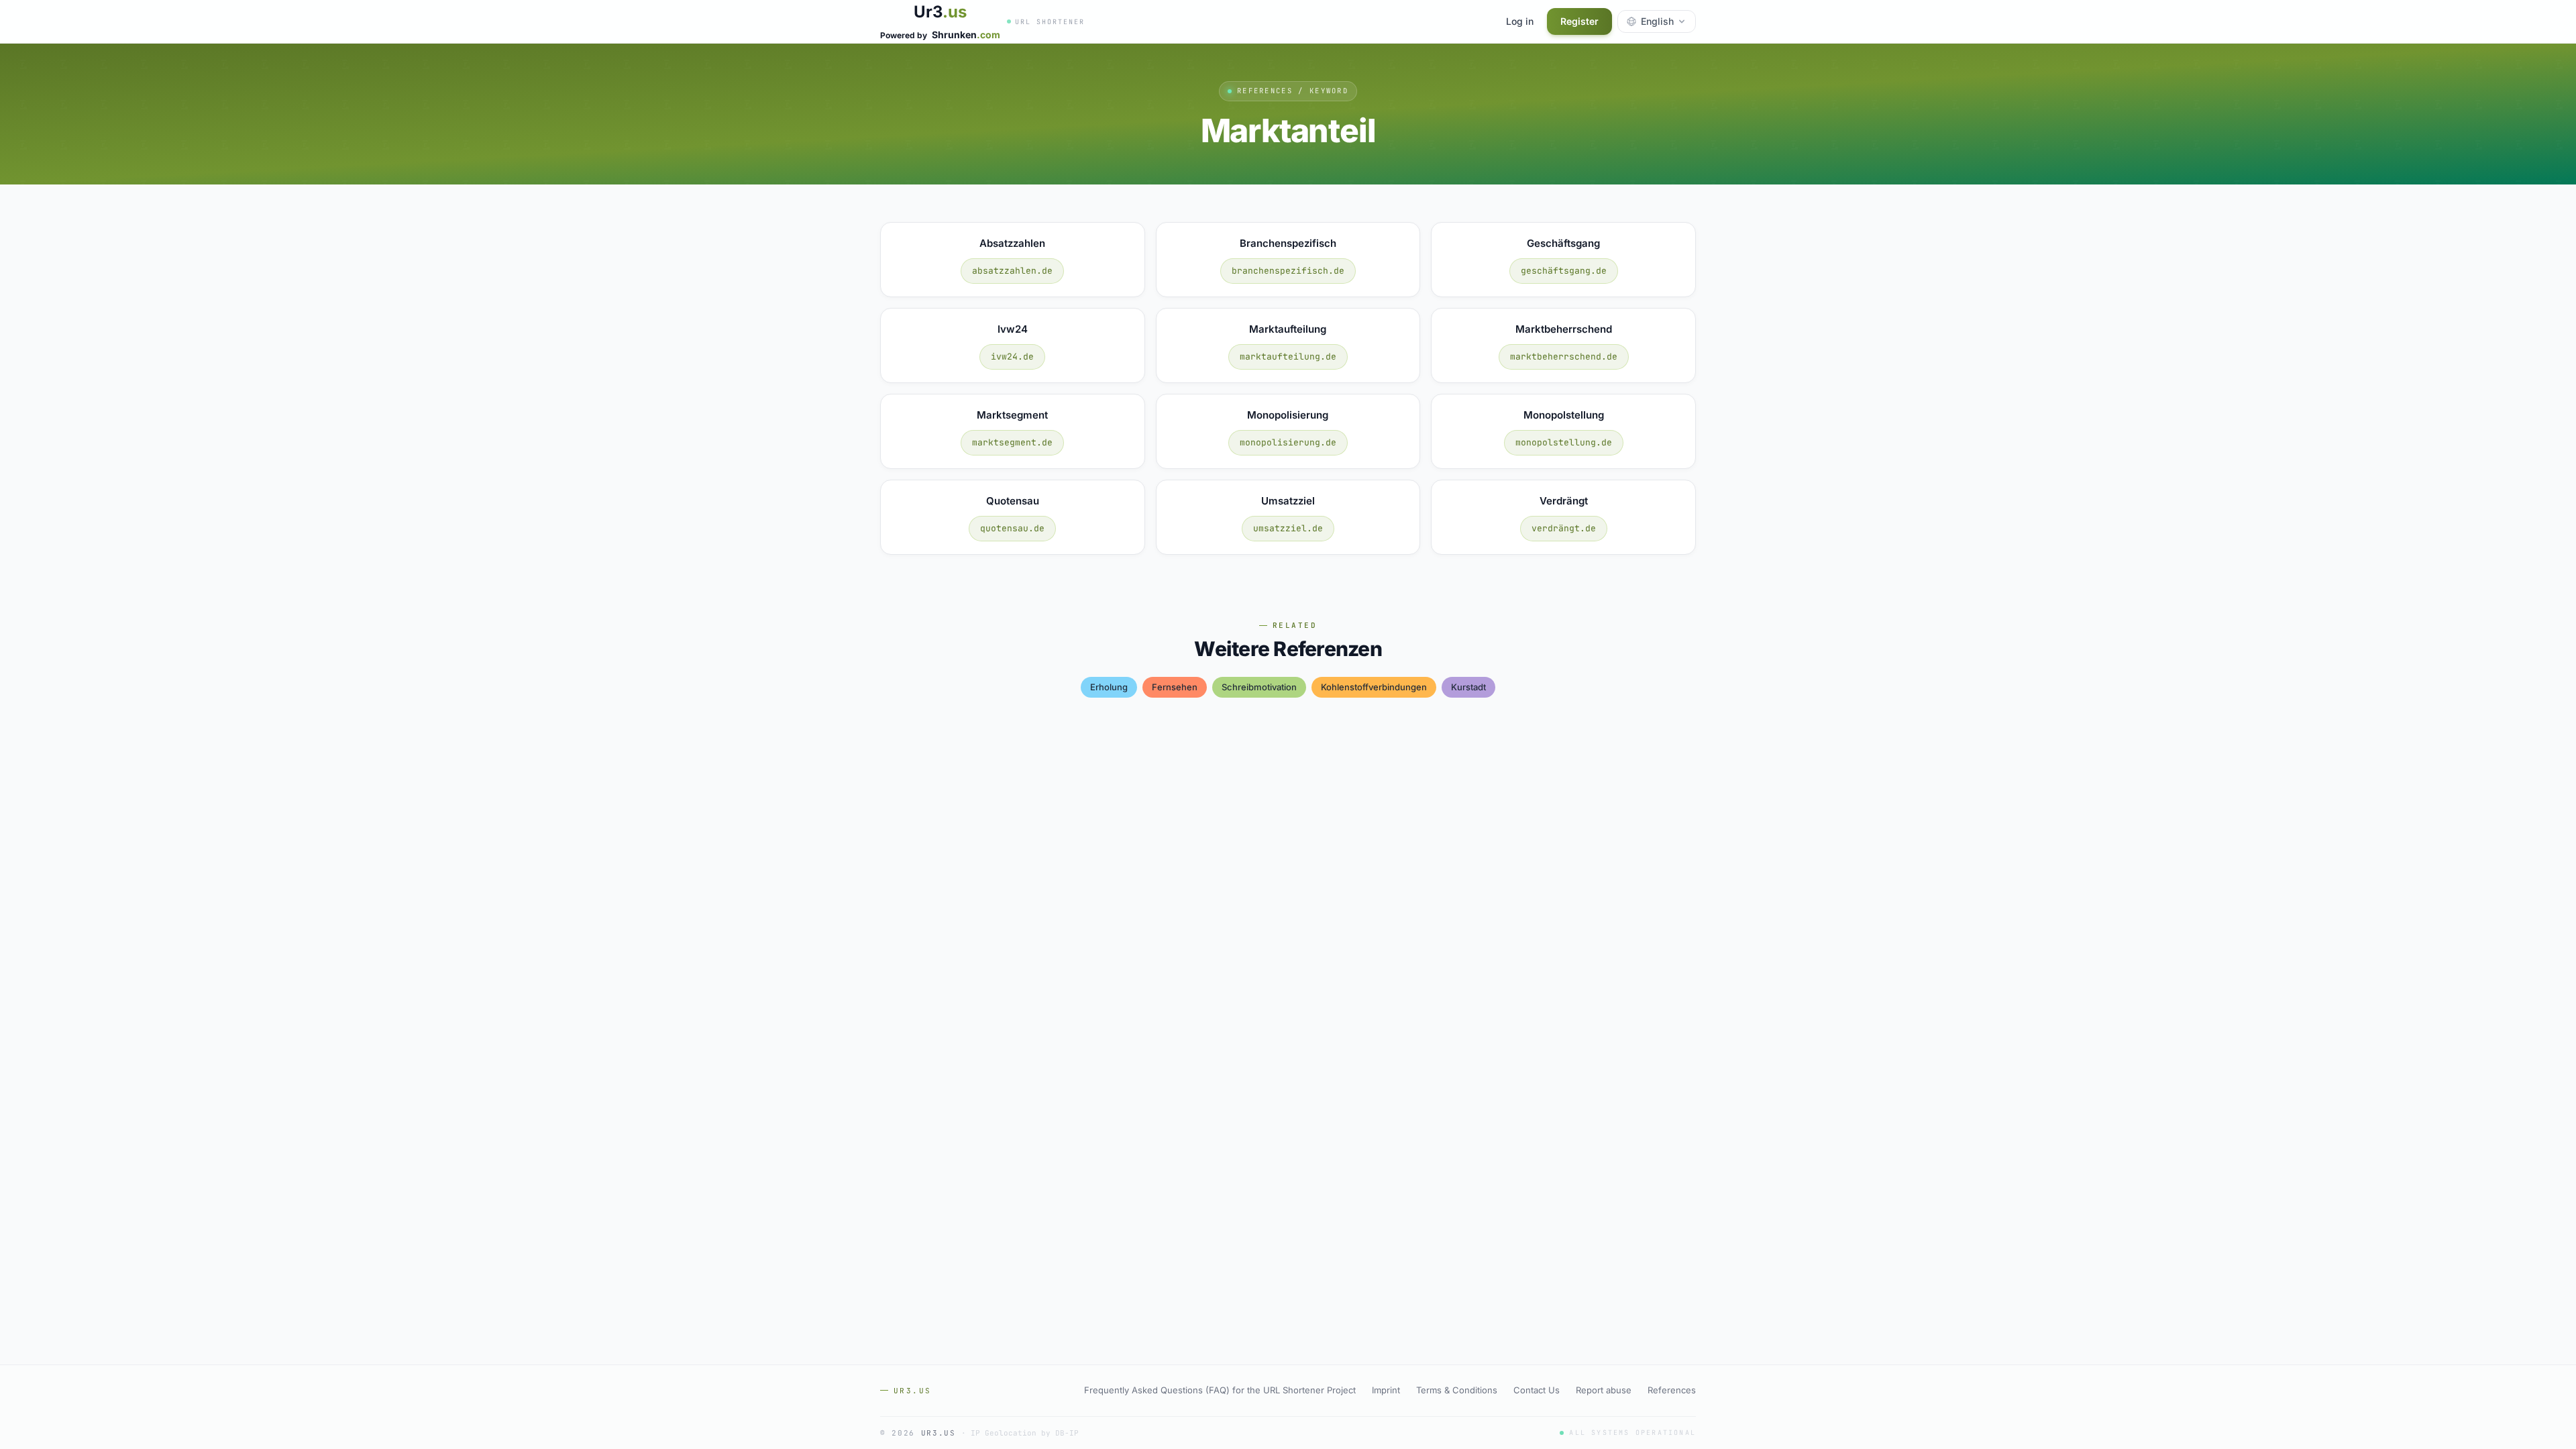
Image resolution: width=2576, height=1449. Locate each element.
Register (1579, 21)
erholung (1109, 687)
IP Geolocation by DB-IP (1025, 1433)
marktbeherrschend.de (1564, 357)
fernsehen (1175, 687)
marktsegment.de (1012, 442)
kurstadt (1468, 687)
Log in (1520, 21)
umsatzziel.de (1288, 528)
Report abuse (1604, 1390)
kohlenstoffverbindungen (1374, 687)
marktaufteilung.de (1288, 357)
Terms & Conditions (1457, 1390)
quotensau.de (1012, 528)
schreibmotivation (1259, 687)
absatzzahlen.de (1012, 271)
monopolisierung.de (1288, 442)
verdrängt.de (1564, 528)
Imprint (1386, 1390)
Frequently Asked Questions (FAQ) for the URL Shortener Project (1220, 1390)
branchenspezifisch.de (1288, 271)
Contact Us (1537, 1390)
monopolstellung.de (1564, 442)
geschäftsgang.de (1564, 271)
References (1672, 1390)
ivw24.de (1012, 357)
